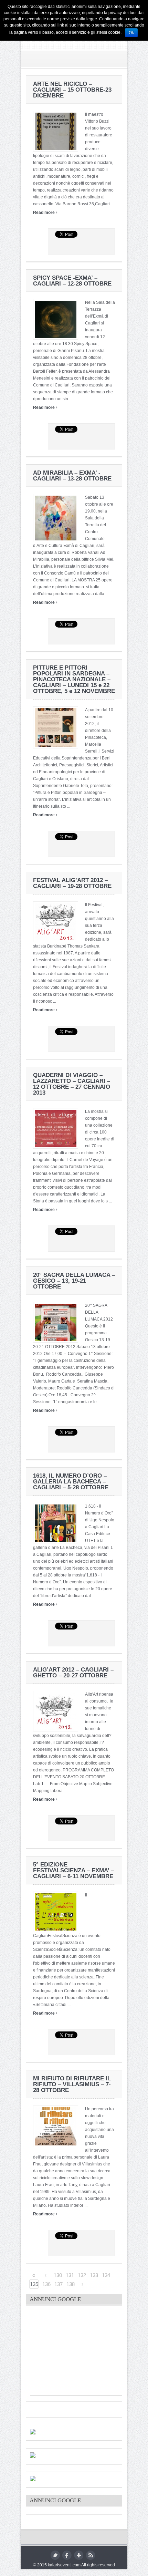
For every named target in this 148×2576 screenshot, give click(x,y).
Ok (131, 33)
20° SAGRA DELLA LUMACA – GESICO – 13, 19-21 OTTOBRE (74, 1281)
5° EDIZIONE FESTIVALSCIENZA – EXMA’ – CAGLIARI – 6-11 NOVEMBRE (73, 1870)
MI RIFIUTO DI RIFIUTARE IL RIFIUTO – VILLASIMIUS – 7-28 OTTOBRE (72, 2084)
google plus (79, 2555)
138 (71, 2284)
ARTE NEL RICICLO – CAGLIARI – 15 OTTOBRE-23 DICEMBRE (72, 90)
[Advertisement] (82, 2352)
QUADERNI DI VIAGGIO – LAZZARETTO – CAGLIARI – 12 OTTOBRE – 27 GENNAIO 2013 (72, 1084)
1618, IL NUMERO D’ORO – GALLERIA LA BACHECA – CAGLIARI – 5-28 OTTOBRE (71, 1482)
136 (46, 2284)
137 (59, 2284)
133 (94, 2275)
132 (82, 2275)
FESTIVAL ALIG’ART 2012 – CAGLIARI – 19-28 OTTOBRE (72, 883)
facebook (67, 2555)
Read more (45, 213)
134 (106, 2275)
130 (58, 2275)
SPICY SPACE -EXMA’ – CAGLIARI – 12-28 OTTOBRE (72, 281)
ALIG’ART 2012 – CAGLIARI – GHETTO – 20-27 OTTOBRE (73, 1673)
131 (70, 2275)
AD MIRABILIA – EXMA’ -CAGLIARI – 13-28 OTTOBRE (72, 476)
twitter (55, 2555)
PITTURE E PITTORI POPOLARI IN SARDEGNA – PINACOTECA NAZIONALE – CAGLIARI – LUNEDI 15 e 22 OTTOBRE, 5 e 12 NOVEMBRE (74, 679)
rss (90, 2555)
